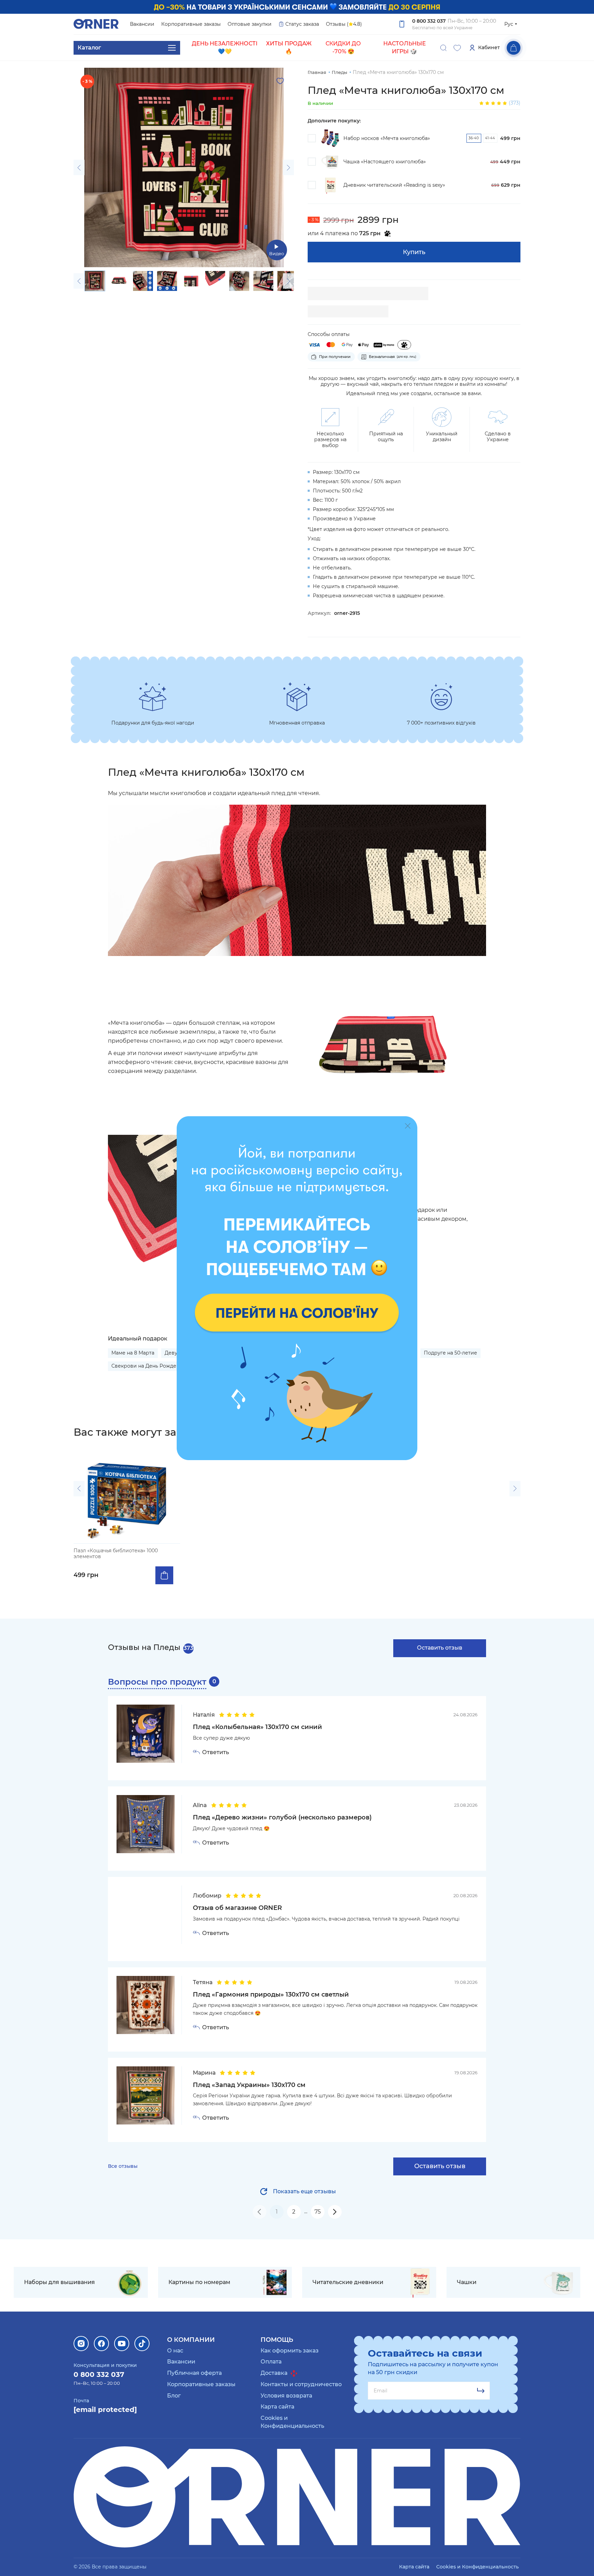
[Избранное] (457, 48)
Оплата (271, 2362)
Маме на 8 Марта (133, 1353)
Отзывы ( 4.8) (344, 24)
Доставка (275, 2373)
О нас (175, 2351)
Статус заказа (302, 24)
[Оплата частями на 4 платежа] (404, 345)
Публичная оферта (194, 2373)
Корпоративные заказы (191, 24)
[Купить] (164, 1575)
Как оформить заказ (290, 2351)
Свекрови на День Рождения (148, 1366)
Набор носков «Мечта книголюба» (387, 138)
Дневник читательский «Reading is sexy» (394, 185)
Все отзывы (123, 2166)
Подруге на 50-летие (450, 1353)
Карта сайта (277, 2407)
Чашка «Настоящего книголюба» (385, 162)
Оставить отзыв (440, 1648)
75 (318, 2212)
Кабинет (489, 47)
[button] (79, 168)
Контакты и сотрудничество (301, 2384)
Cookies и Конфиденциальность (477, 2567)
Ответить (216, 1752)
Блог (174, 2396)
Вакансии (142, 24)
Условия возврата (286, 2396)
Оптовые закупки (250, 24)
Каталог (89, 48)
